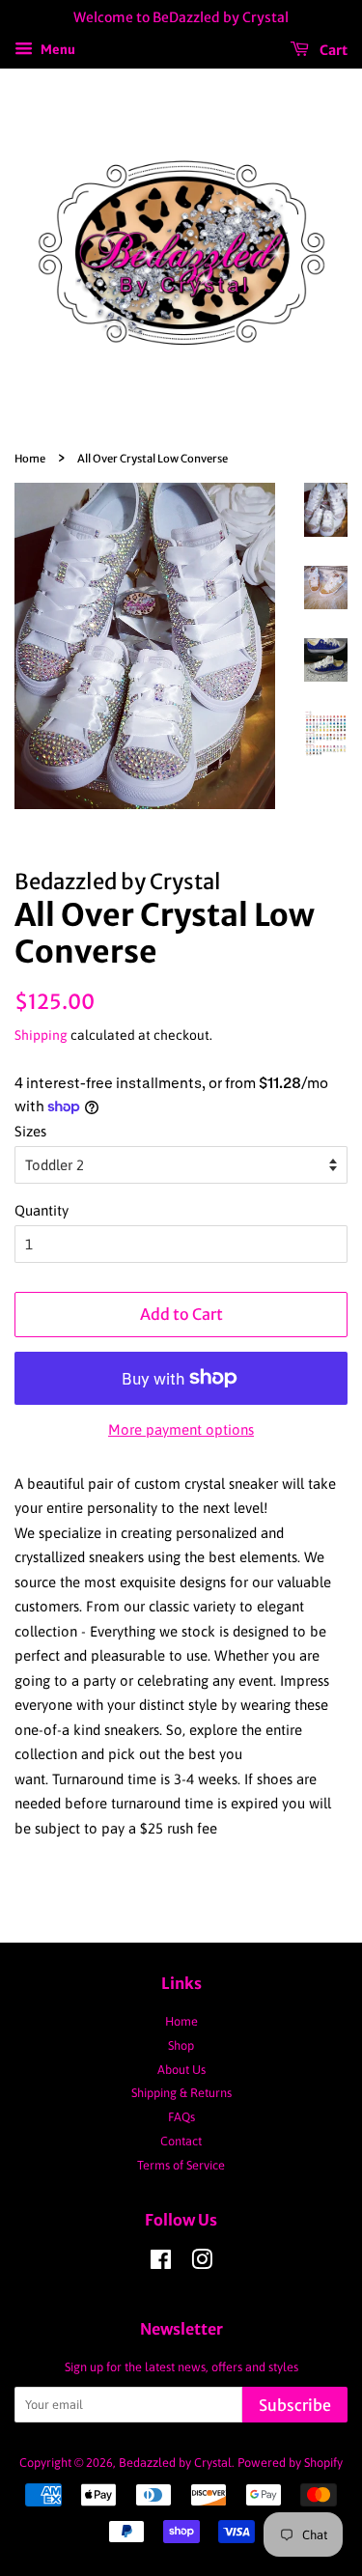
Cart (332, 49)
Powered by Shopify (290, 2463)
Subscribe (295, 2405)
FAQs (181, 2117)
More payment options (181, 1429)
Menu (56, 49)
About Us (181, 2070)
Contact (181, 2141)
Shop (181, 2045)
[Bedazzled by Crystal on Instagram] (202, 2264)
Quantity (42, 1210)
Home (30, 459)
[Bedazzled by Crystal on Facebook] (161, 2264)
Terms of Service (181, 2165)
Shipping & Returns (181, 2093)
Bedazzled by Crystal (175, 2463)
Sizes (30, 1131)
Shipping (41, 1035)
